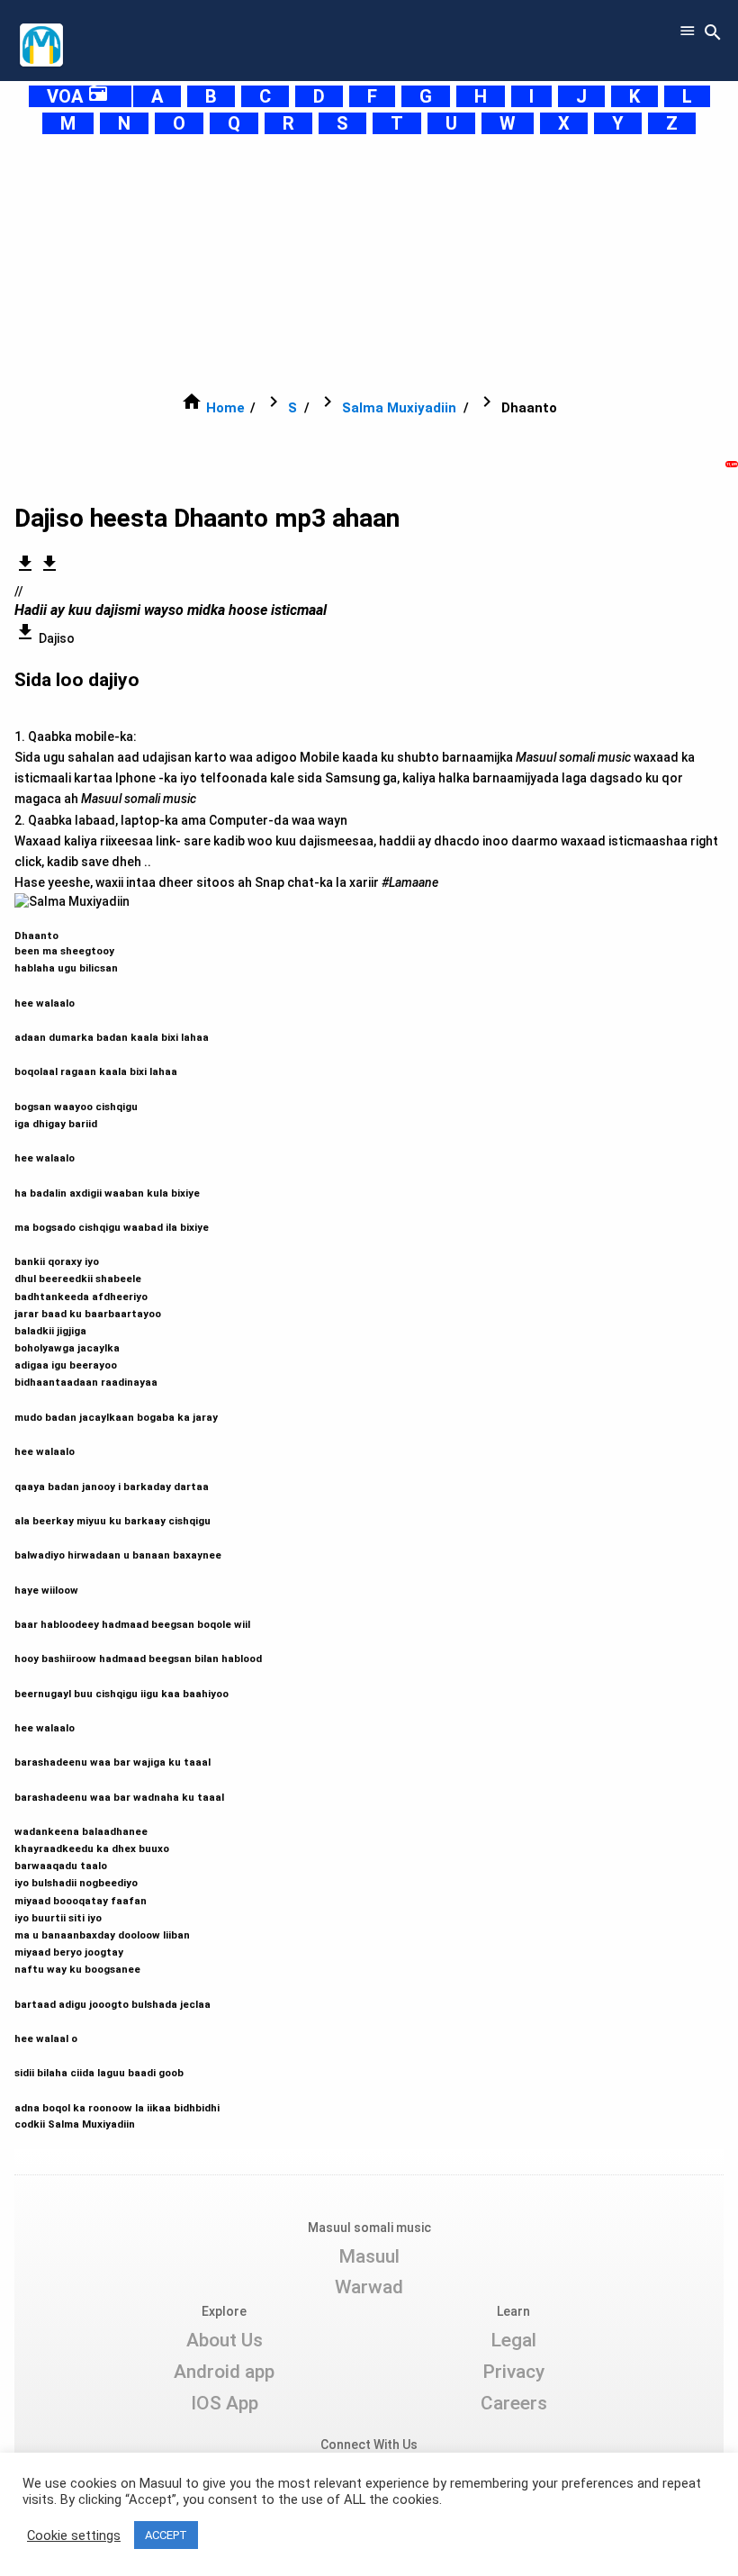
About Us (225, 2340)
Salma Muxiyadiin (399, 408)
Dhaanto (138, 1522)
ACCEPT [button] (166, 2535)
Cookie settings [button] (74, 2535)
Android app (224, 2372)
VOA (78, 96)
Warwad (369, 2287)
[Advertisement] (369, 263)
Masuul (369, 2256)
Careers (514, 2403)
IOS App (225, 2403)
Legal (513, 2340)
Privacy (513, 2372)
